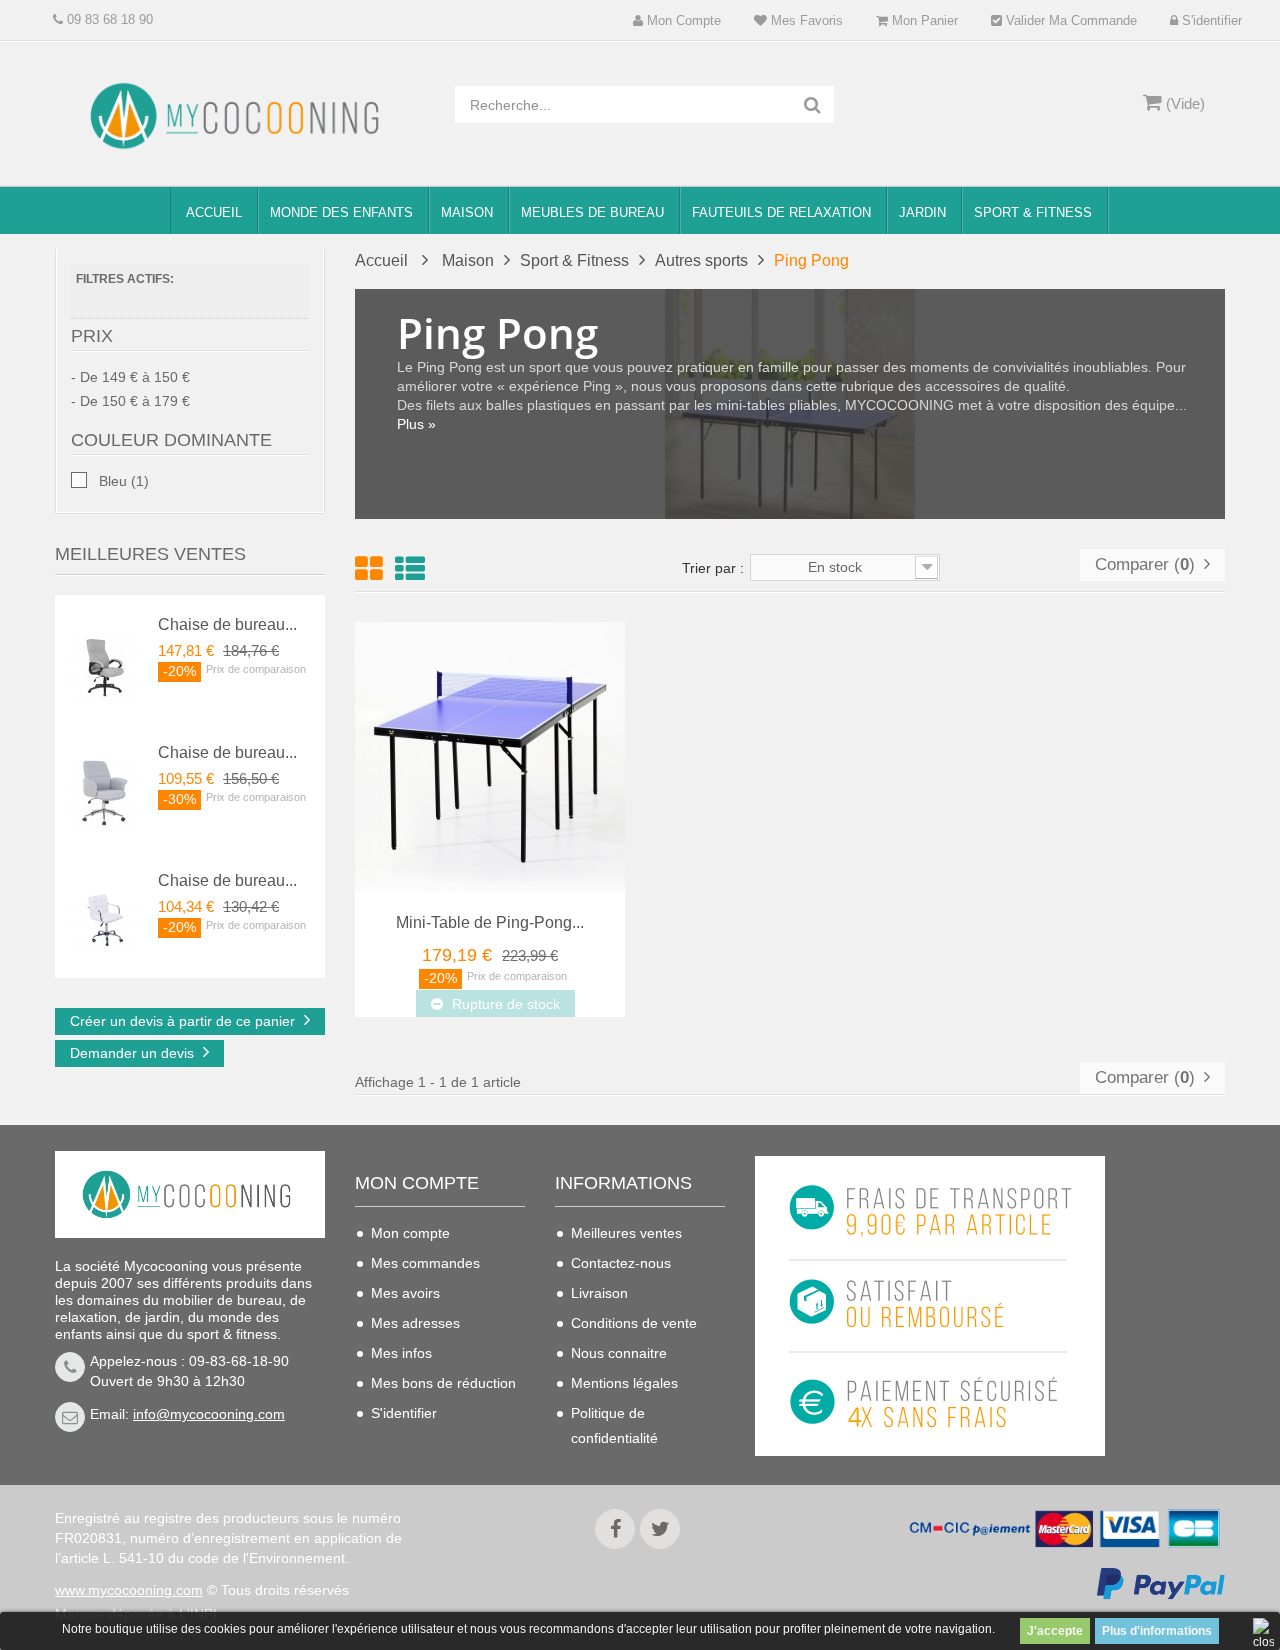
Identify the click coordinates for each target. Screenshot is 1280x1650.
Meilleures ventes (626, 1233)
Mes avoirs (405, 1293)
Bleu (124, 481)
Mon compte (682, 20)
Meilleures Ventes (150, 554)
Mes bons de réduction (443, 1383)
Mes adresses (415, 1323)
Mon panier (923, 20)
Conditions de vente (634, 1323)
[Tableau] (369, 569)
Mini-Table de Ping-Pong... (490, 922)
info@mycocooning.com (209, 1414)
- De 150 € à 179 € (130, 401)
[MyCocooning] (240, 116)
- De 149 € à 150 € (130, 377)
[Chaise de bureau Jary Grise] (104, 792)
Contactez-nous (621, 1263)
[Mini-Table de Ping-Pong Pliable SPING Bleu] (490, 756)
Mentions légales (624, 1383)
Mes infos (401, 1353)
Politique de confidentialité (614, 1425)
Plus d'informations (1157, 1631)
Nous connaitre (619, 1353)
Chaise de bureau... (227, 624)
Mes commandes (425, 1263)
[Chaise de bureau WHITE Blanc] (104, 920)
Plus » (416, 424)
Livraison (599, 1293)
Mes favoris (805, 20)
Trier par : (713, 568)
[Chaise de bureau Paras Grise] (104, 664)
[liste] (410, 569)
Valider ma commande (1069, 20)
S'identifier (1210, 20)
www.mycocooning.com (129, 1590)
